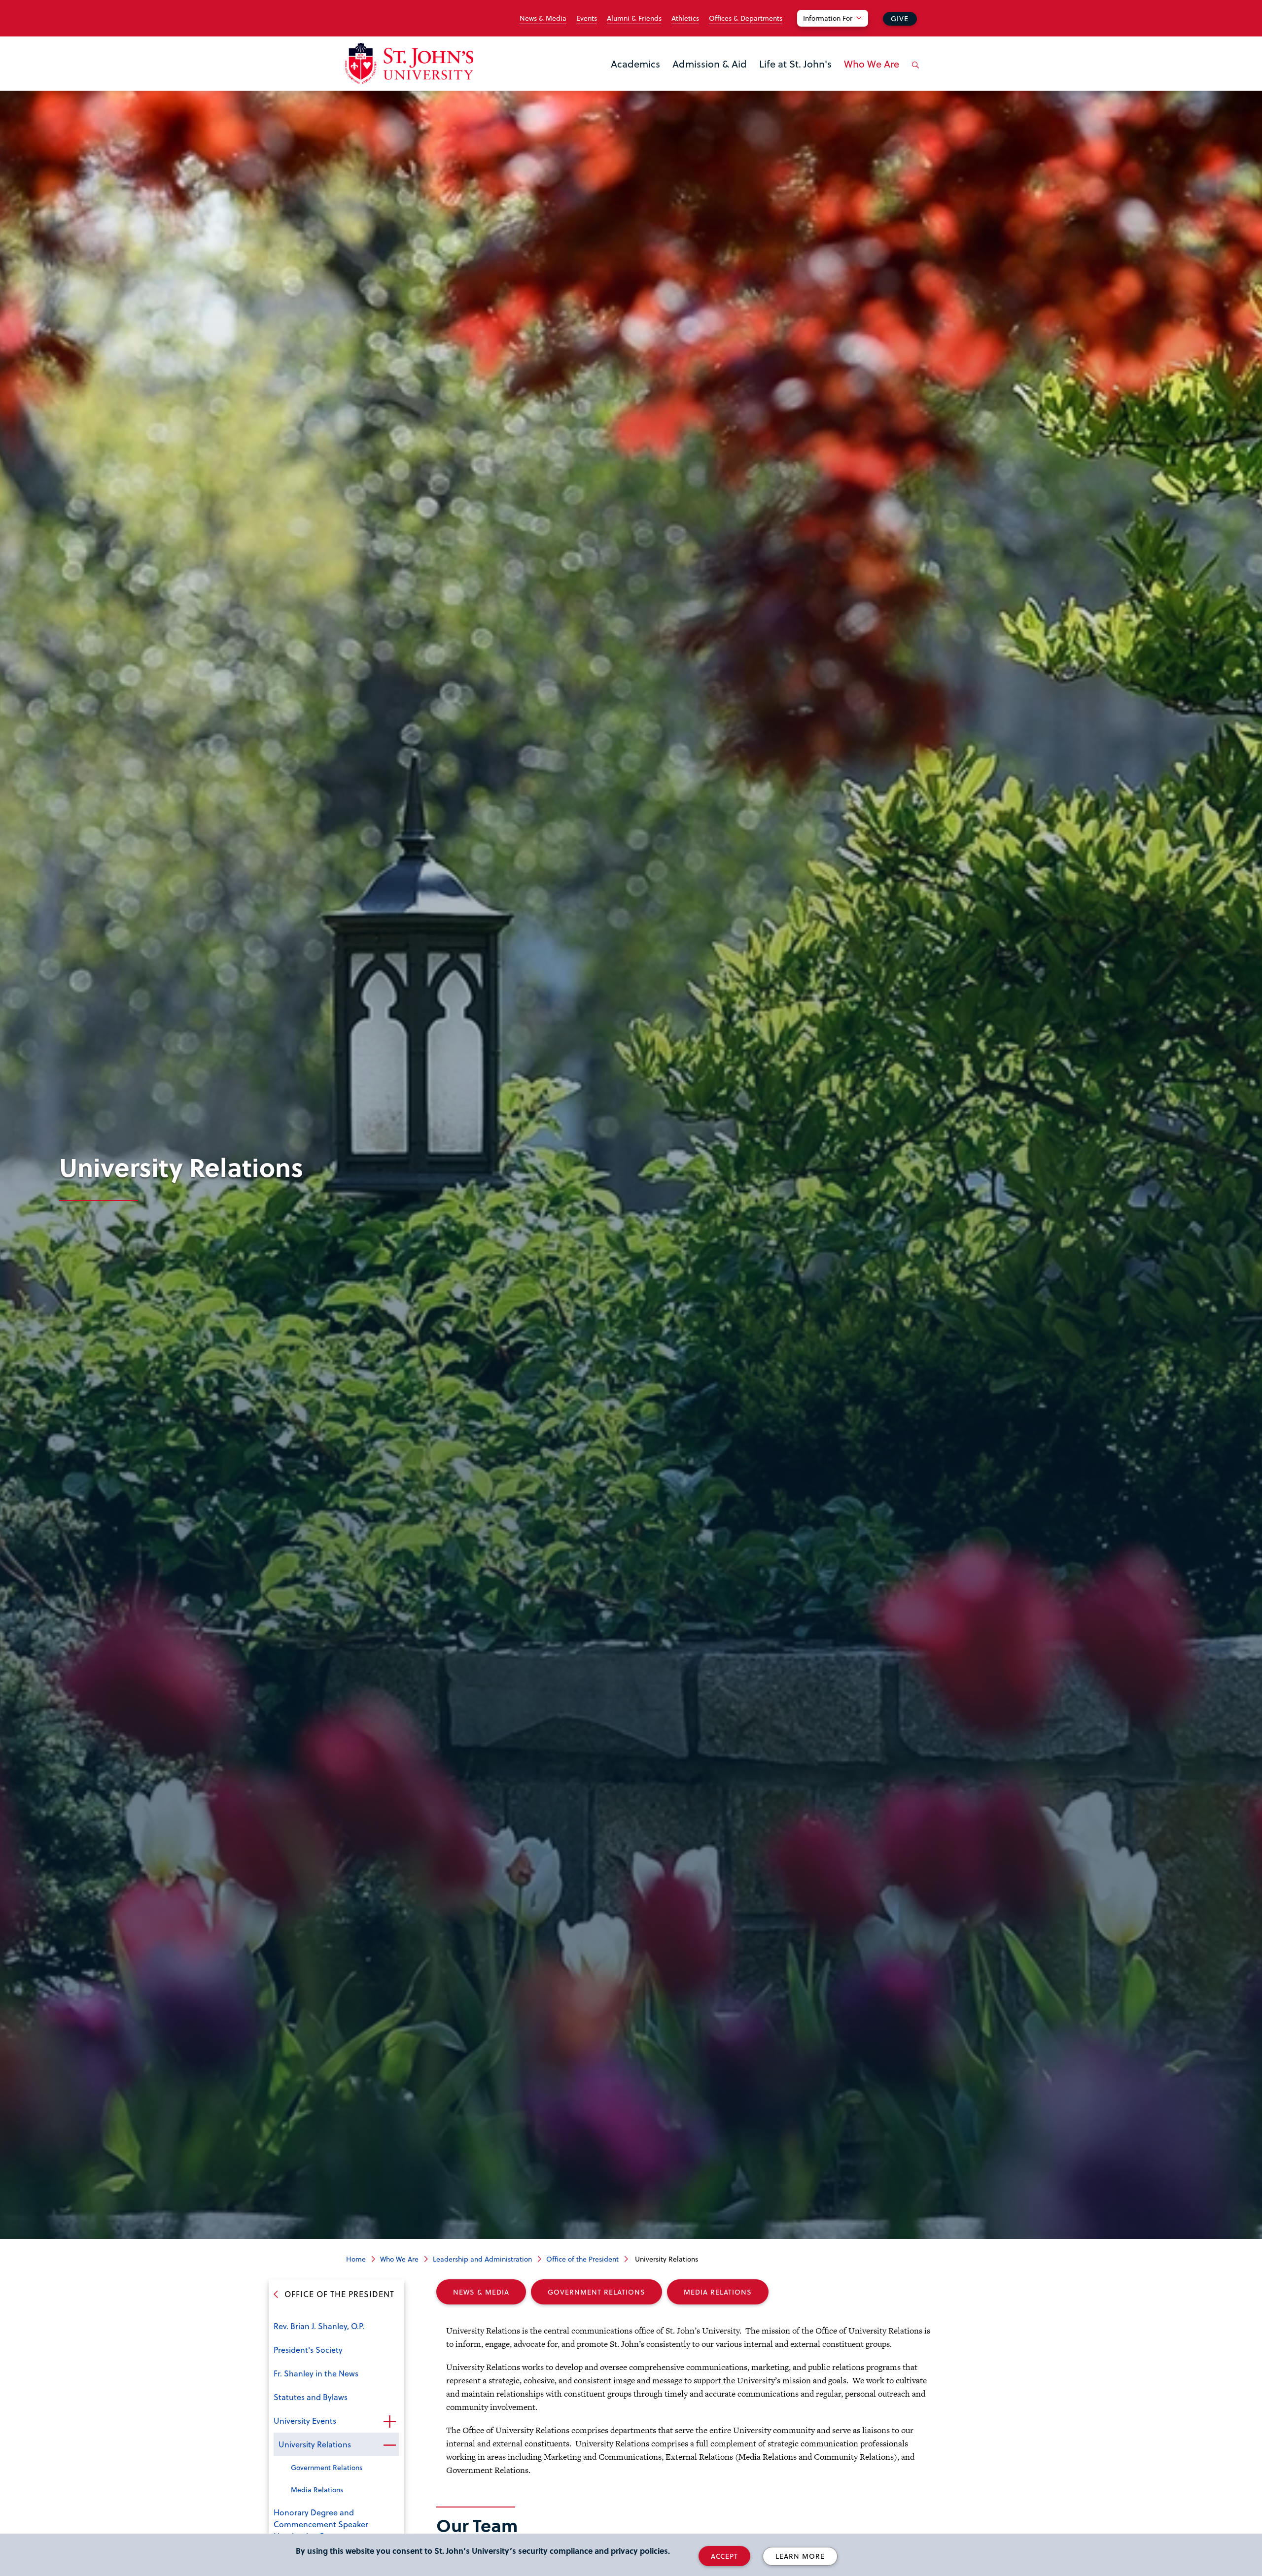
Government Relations (327, 2467)
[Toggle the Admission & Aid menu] (710, 76)
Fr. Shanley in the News (316, 2373)
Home (356, 2259)
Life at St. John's (795, 64)
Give (900, 18)
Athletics (685, 18)
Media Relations (317, 2490)
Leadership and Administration (482, 2259)
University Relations (315, 2444)
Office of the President (582, 2259)
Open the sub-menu (389, 2422)
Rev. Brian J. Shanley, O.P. (319, 2326)
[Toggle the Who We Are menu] (872, 76)
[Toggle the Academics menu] (635, 76)
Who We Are (872, 64)
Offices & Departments (746, 18)
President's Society (308, 2350)
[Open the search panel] (913, 72)
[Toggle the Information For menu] (839, 31)
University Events (305, 2421)
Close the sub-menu (389, 2445)
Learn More (800, 2556)
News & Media (543, 18)
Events (587, 18)
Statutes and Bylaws (311, 2397)
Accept (724, 2556)
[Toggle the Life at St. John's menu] (796, 76)
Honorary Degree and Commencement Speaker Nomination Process (321, 2524)
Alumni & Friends (634, 18)
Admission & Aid (710, 64)
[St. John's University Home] (409, 63)
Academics (635, 64)
